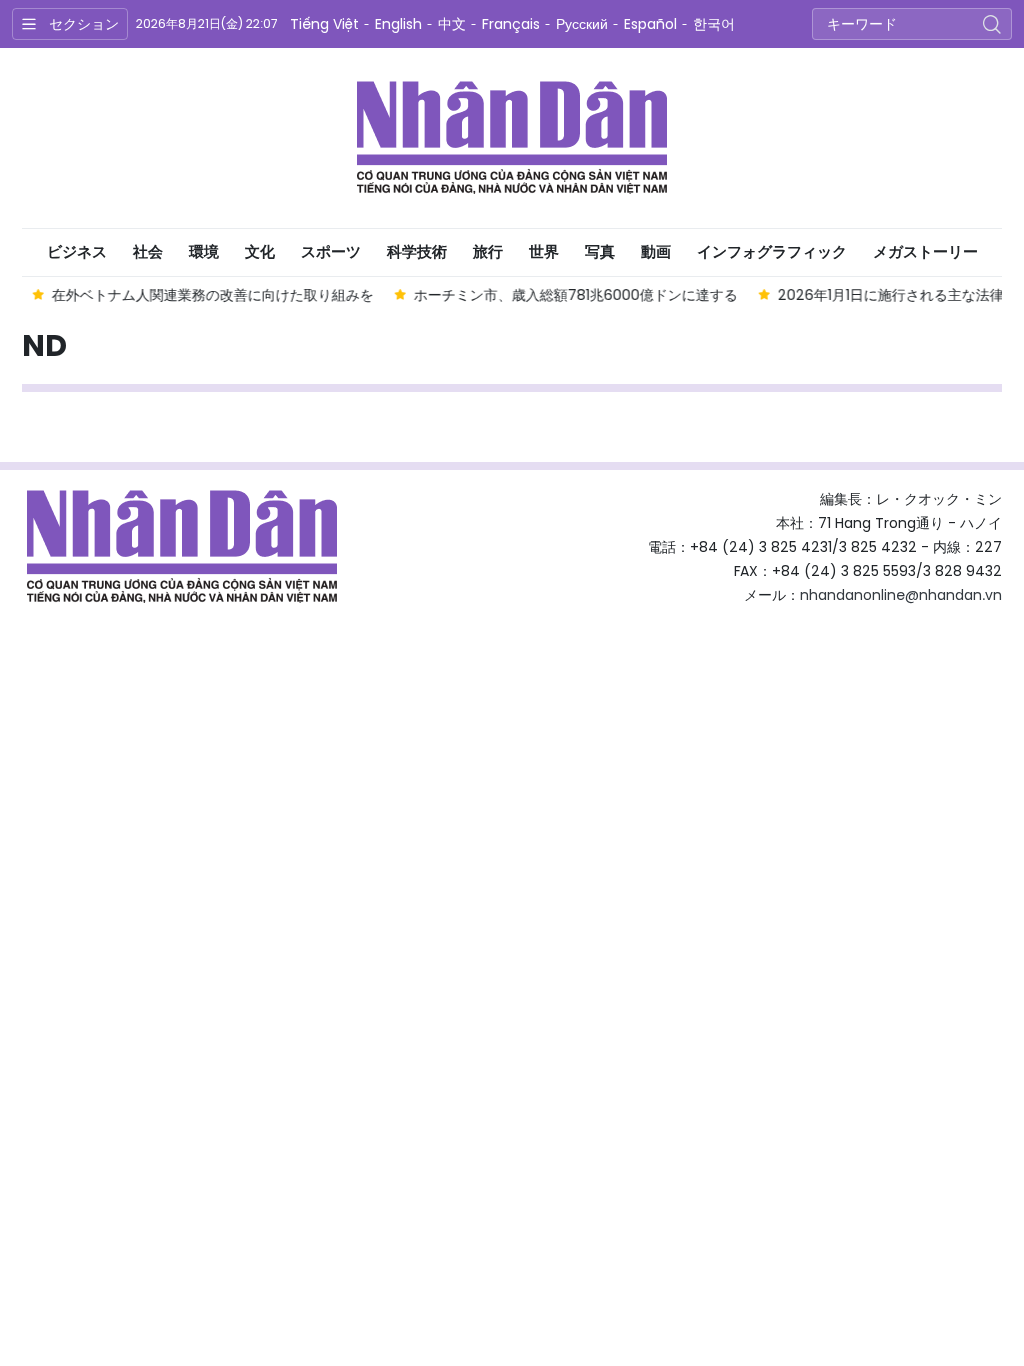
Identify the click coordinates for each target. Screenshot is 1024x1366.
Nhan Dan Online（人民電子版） (512, 138)
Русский (582, 24)
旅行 (488, 251)
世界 (544, 251)
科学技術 (417, 251)
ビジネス (77, 251)
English (398, 24)
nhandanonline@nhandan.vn (901, 595)
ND (44, 346)
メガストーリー (925, 251)
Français (511, 24)
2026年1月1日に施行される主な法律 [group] (889, 295)
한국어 (714, 24)
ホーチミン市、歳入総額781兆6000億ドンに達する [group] (574, 295)
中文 (452, 24)
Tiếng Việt (324, 24)
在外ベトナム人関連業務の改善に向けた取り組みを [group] (211, 295)
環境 (204, 251)
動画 (656, 251)
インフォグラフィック (772, 251)
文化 (260, 251)
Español (650, 24)
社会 (148, 251)
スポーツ (331, 251)
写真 (600, 251)
